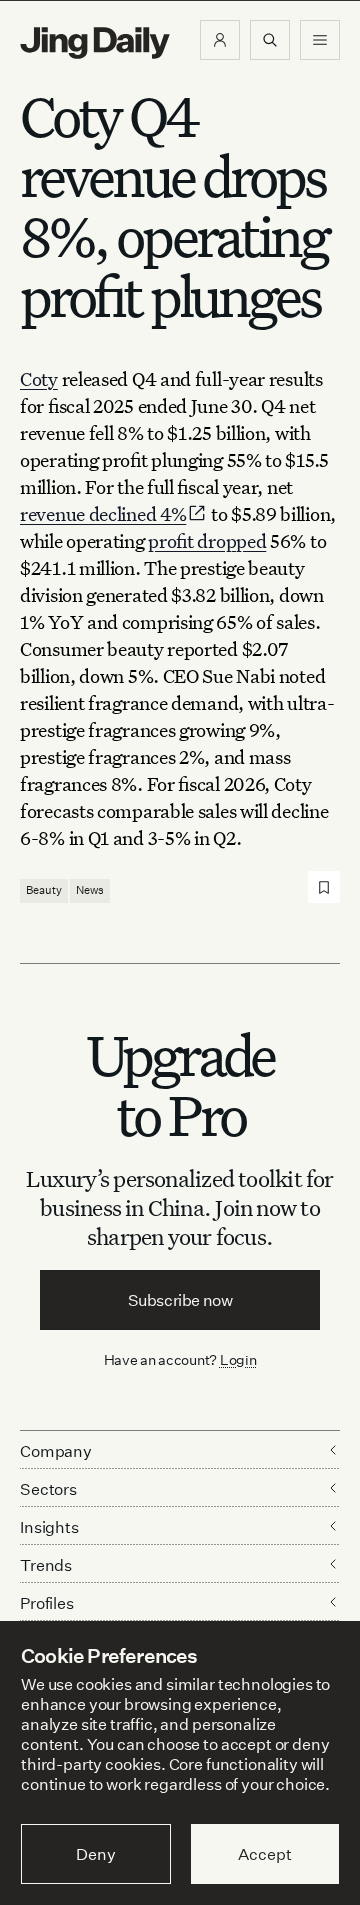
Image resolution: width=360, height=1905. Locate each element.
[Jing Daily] (95, 43)
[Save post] (324, 887)
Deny (95, 1854)
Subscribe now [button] (180, 1300)
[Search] (270, 40)
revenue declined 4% (103, 513)
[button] (220, 40)
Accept (264, 1854)
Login (238, 1359)
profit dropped (207, 540)
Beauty (44, 890)
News (90, 890)
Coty (39, 378)
